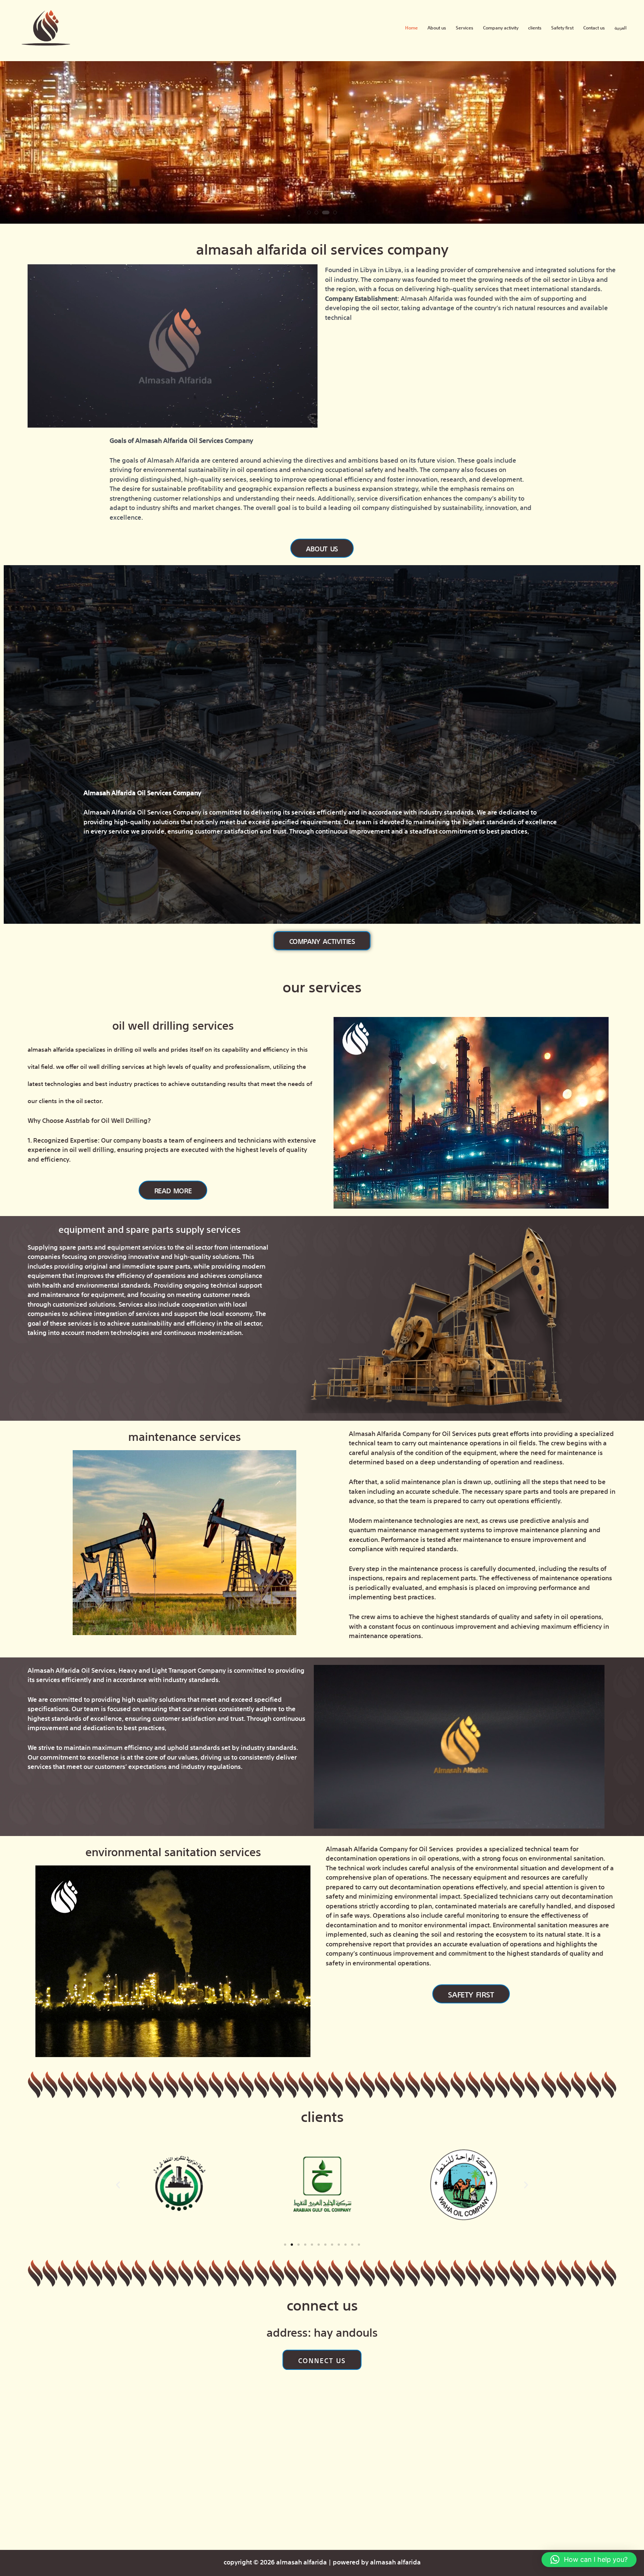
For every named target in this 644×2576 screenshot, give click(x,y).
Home (411, 27)
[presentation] (13, 145)
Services (465, 27)
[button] (311, 212)
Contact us (594, 27)
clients (535, 27)
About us (437, 27)
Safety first (562, 27)
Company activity (501, 27)
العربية (621, 27)
